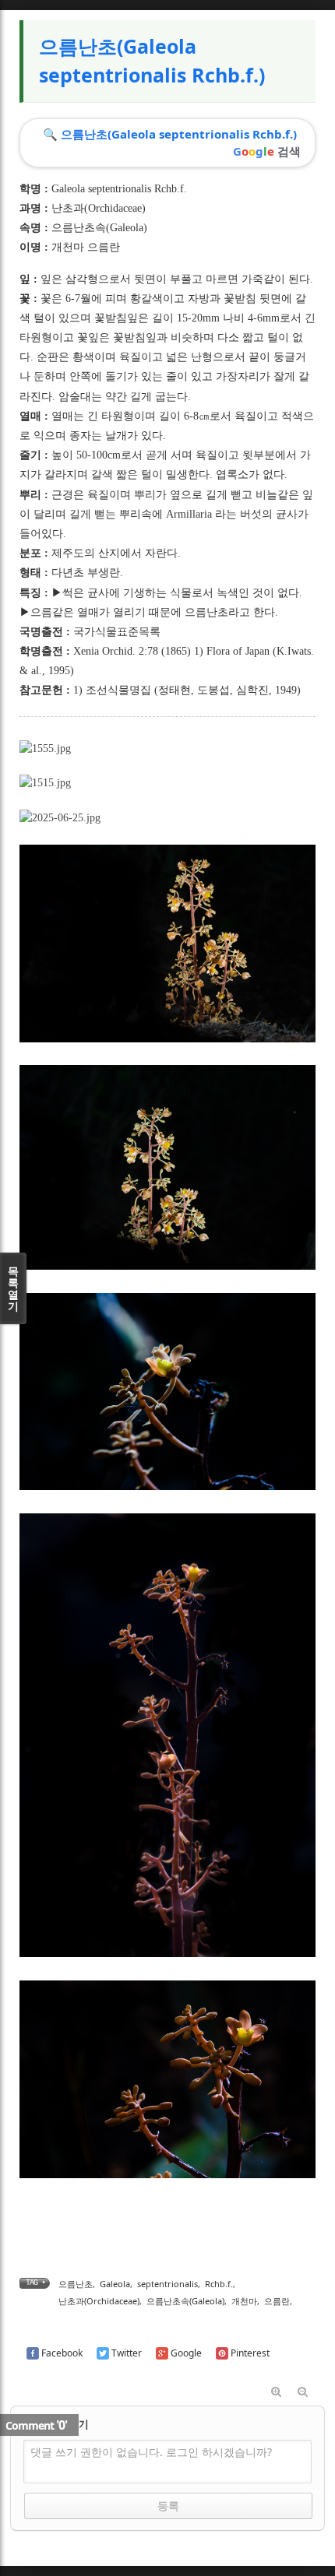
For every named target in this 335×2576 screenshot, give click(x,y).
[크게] (276, 2392)
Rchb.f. (219, 2284)
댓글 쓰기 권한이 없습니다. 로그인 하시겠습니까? (151, 2452)
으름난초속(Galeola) (99, 228)
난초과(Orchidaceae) (99, 208)
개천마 (244, 2301)
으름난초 (76, 2284)
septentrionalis (167, 2284)
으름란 (277, 2301)
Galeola (115, 2284)
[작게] (302, 2392)
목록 (13, 1288)
